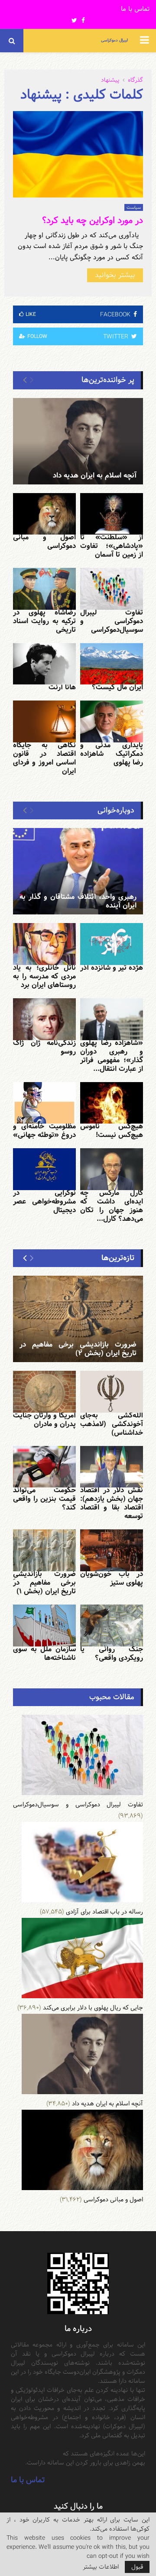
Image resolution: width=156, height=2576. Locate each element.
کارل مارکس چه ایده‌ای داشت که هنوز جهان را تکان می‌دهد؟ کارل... (112, 1206)
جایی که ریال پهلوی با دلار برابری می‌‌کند (93, 2008)
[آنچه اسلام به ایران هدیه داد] (78, 441)
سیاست (134, 207)
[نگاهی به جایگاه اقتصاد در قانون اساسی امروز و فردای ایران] (44, 721)
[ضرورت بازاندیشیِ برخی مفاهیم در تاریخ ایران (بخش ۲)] (78, 1319)
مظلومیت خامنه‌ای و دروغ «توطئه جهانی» (44, 1131)
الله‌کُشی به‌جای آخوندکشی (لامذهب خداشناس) (112, 1424)
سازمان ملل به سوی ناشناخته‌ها (44, 1654)
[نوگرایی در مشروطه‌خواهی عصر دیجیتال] (44, 1169)
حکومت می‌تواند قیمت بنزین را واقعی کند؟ (44, 1499)
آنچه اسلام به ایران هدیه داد (95, 476)
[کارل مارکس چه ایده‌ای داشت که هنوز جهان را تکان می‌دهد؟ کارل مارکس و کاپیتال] (112, 1169)
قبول (137, 2567)
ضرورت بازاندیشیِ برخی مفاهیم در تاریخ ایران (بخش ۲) (78, 1349)
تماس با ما (135, 9)
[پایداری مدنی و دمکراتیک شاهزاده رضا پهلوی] (112, 721)
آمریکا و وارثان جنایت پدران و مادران (44, 1420)
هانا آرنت (62, 687)
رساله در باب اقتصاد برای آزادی (104, 1912)
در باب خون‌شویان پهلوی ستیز (112, 1578)
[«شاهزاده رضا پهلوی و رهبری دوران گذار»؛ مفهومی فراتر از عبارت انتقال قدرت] (112, 1019)
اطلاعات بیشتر (101, 2567)
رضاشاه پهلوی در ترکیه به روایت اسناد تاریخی (44, 621)
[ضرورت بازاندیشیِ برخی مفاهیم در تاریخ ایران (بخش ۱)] (44, 1550)
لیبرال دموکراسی (114, 40)
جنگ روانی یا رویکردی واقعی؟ (112, 1654)
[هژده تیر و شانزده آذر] (112, 944)
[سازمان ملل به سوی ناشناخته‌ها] (44, 1626)
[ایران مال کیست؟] (112, 664)
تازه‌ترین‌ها (118, 1258)
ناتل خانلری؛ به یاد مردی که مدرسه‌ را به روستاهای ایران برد (44, 976)
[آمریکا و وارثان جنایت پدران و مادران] (44, 1392)
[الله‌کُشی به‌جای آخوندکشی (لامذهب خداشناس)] (112, 1392)
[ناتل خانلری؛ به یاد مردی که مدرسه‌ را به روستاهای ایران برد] (44, 944)
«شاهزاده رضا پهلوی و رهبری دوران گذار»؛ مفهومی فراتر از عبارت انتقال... (112, 1056)
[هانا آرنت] (44, 664)
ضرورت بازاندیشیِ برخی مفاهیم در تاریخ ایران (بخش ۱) (44, 1583)
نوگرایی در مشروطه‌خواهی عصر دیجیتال (44, 1202)
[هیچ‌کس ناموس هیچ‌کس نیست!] (112, 1103)
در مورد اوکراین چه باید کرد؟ (93, 220)
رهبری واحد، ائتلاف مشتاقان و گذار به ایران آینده (78, 901)
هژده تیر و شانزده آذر (112, 968)
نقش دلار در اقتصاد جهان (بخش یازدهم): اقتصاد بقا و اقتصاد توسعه (112, 1503)
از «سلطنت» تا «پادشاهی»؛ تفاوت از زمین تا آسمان (112, 546)
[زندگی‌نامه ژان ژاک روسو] (44, 1019)
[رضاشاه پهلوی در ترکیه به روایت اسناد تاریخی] (44, 589)
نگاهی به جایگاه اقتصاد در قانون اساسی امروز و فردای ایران (44, 758)
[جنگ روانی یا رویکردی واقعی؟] (112, 1626)
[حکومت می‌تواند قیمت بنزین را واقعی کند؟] (44, 1467)
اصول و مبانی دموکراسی (44, 542)
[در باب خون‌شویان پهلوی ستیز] (112, 1550)
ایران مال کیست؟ (117, 687)
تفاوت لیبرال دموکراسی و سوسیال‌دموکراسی (112, 621)
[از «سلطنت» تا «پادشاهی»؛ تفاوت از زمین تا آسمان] (112, 514)
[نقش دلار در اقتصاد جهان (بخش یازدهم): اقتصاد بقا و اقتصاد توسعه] (112, 1467)
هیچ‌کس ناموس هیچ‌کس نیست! (112, 1131)
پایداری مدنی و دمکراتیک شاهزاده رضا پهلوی (112, 754)
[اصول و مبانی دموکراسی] (44, 514)
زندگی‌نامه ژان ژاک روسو (44, 1047)
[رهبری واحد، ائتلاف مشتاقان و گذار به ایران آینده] (78, 871)
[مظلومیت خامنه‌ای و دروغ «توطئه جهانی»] (44, 1103)
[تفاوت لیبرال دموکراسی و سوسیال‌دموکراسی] (112, 589)
